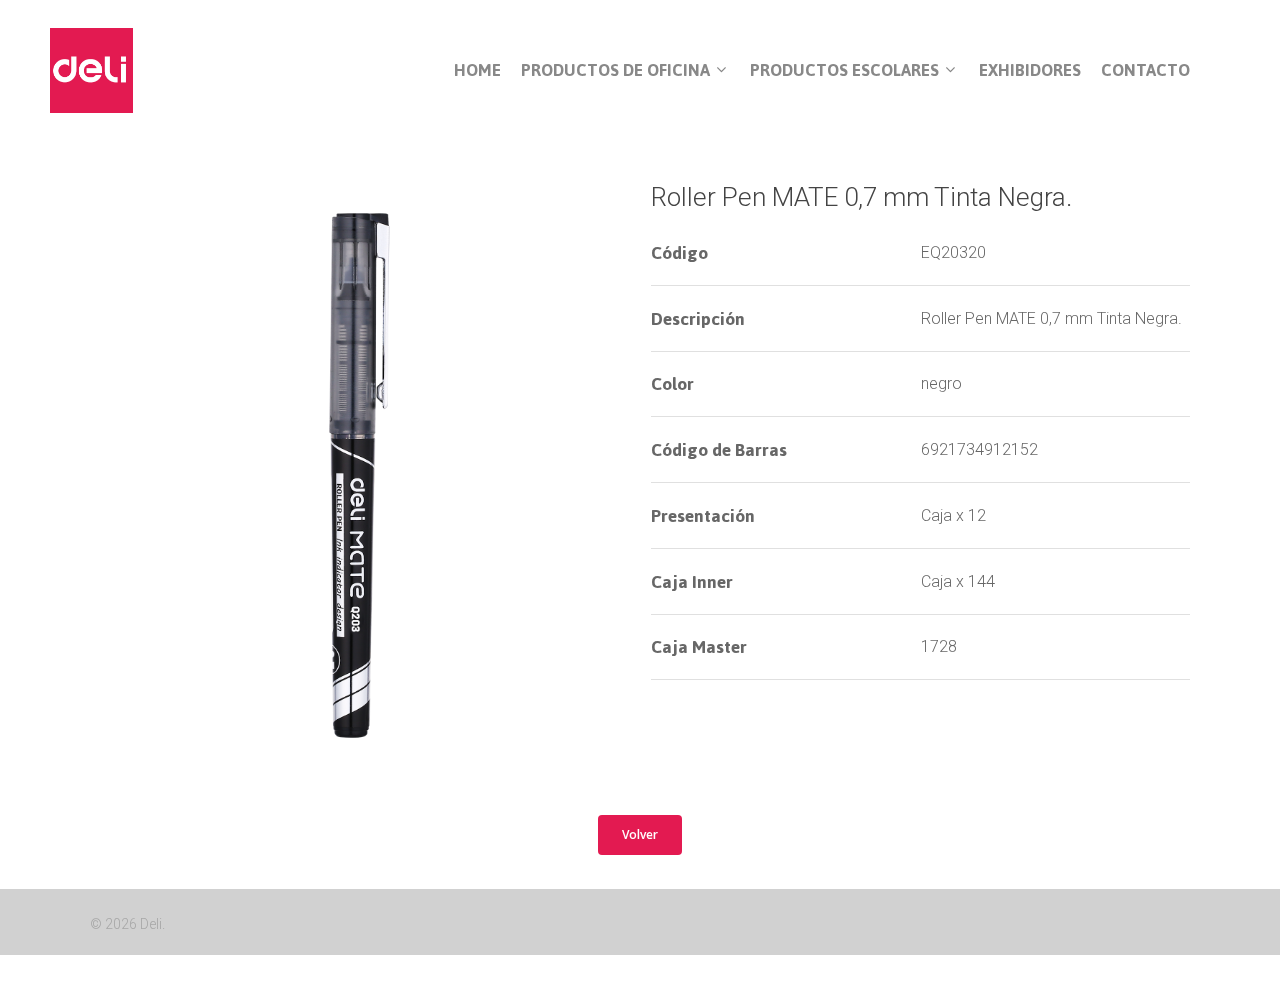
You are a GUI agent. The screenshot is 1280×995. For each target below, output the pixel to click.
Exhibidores (1030, 70)
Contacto (1145, 70)
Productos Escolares (844, 71)
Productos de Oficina (615, 71)
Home (477, 70)
